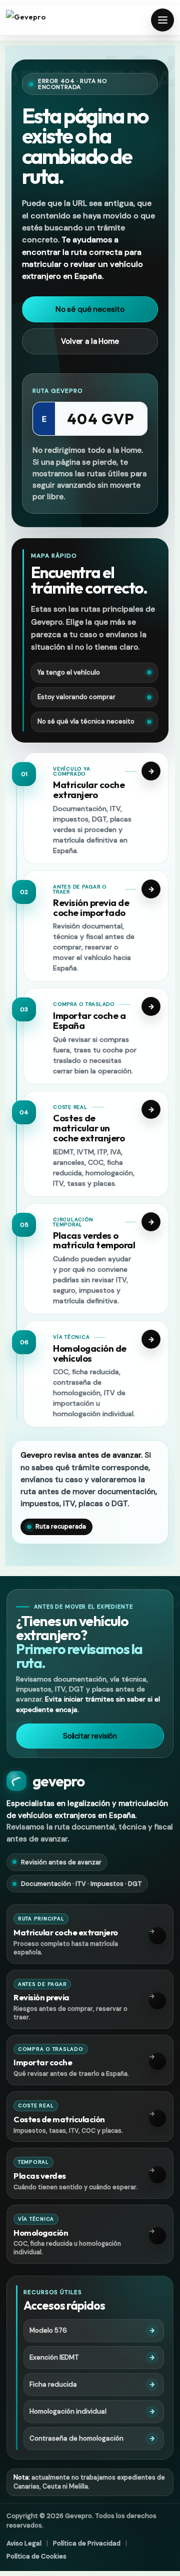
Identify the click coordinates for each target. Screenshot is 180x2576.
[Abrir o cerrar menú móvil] (162, 20)
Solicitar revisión (90, 1736)
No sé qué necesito (90, 309)
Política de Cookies (36, 2556)
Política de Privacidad (87, 2543)
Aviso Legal (24, 2543)
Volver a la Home (90, 341)
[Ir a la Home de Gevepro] (41, 20)
